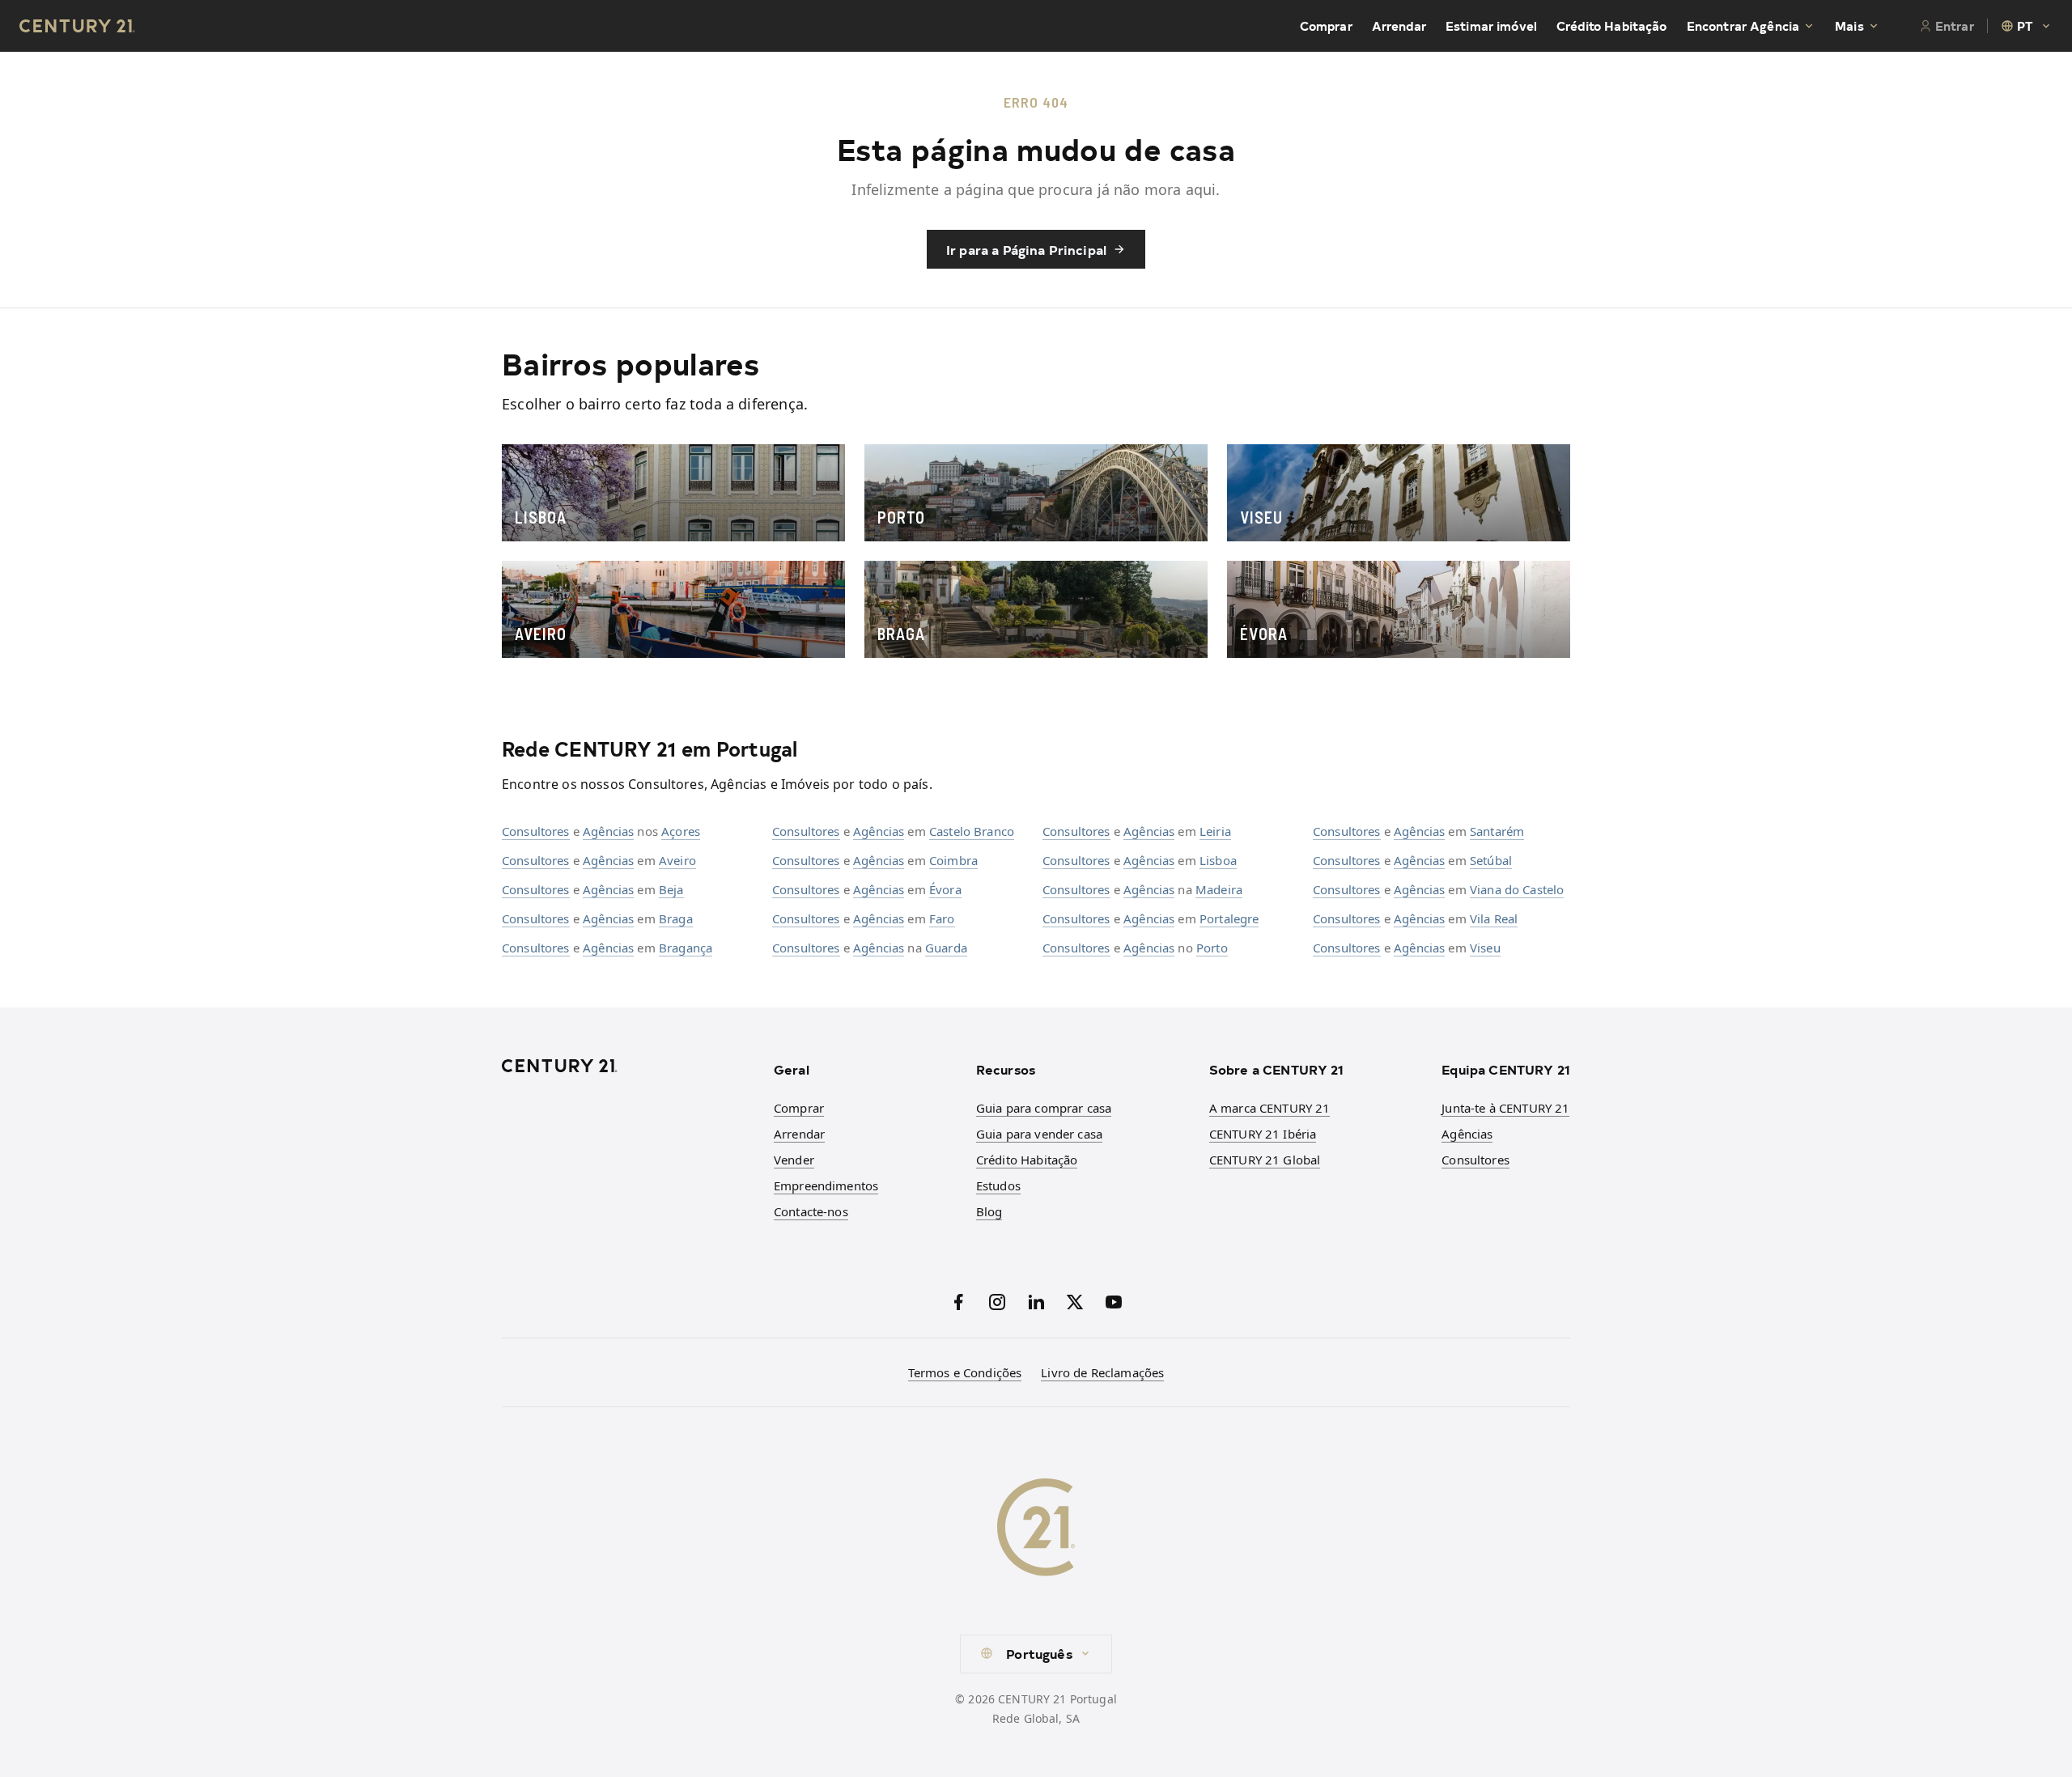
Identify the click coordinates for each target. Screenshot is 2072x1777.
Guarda (946, 948)
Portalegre (1229, 918)
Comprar (1326, 26)
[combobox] (2027, 26)
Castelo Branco (972, 831)
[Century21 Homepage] (77, 26)
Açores (681, 831)
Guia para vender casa (1039, 1134)
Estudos (998, 1185)
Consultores (536, 831)
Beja (671, 889)
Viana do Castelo (1517, 889)
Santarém (1497, 831)
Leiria (1215, 831)
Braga (676, 918)
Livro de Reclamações (1102, 1372)
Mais (1849, 26)
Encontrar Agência (1743, 26)
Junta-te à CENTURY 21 (1505, 1108)
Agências (608, 831)
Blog (989, 1211)
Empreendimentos (826, 1185)
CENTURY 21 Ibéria (1263, 1134)
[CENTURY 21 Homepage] (628, 1066)
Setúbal (1491, 860)
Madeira (1219, 889)
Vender (794, 1160)
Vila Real (1494, 918)
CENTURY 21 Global (1265, 1160)
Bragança (686, 948)
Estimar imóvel (1491, 26)
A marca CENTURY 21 (1270, 1108)
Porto (1212, 948)
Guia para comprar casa (1044, 1108)
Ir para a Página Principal (1026, 249)
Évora (945, 889)
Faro (942, 918)
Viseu (1485, 948)
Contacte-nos (811, 1211)
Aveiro (677, 860)
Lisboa (1218, 860)
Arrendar (1399, 26)
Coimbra (953, 860)
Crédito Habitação (1612, 26)
